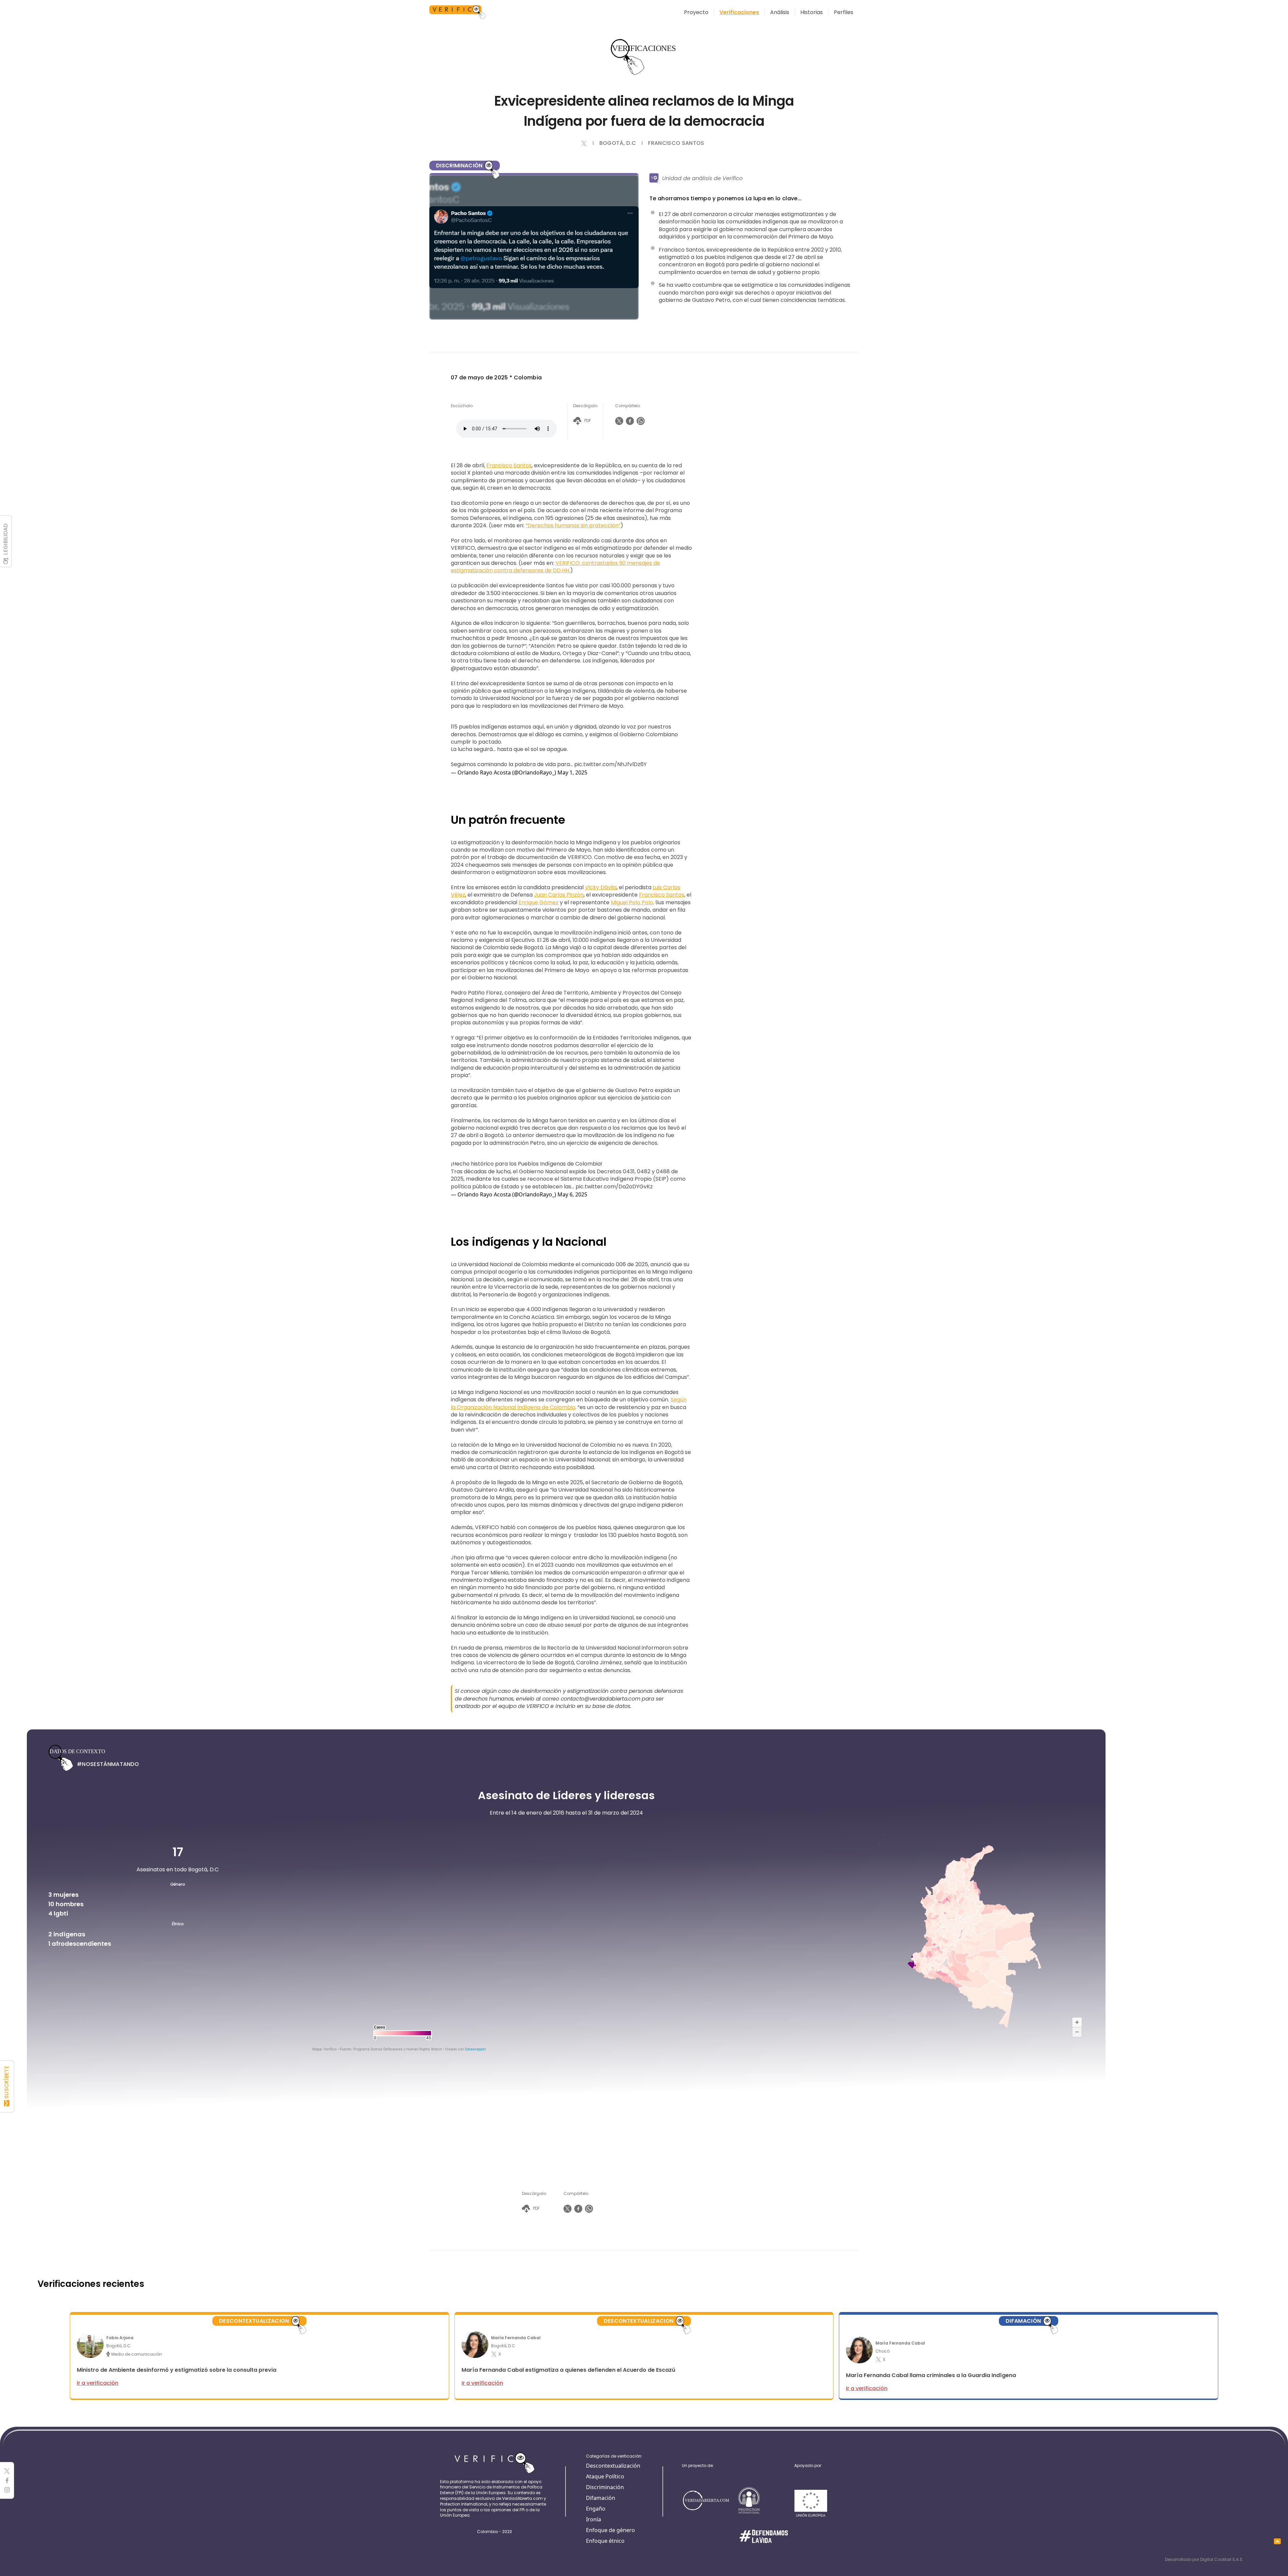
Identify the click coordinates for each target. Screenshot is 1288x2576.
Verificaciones (739, 12)
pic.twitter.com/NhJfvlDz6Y (610, 764)
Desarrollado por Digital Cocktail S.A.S (1204, 2559)
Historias (812, 12)
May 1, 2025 (572, 772)
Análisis (780, 12)
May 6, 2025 (572, 1194)
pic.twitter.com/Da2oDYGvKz (614, 1187)
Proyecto (696, 12)
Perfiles (844, 12)
